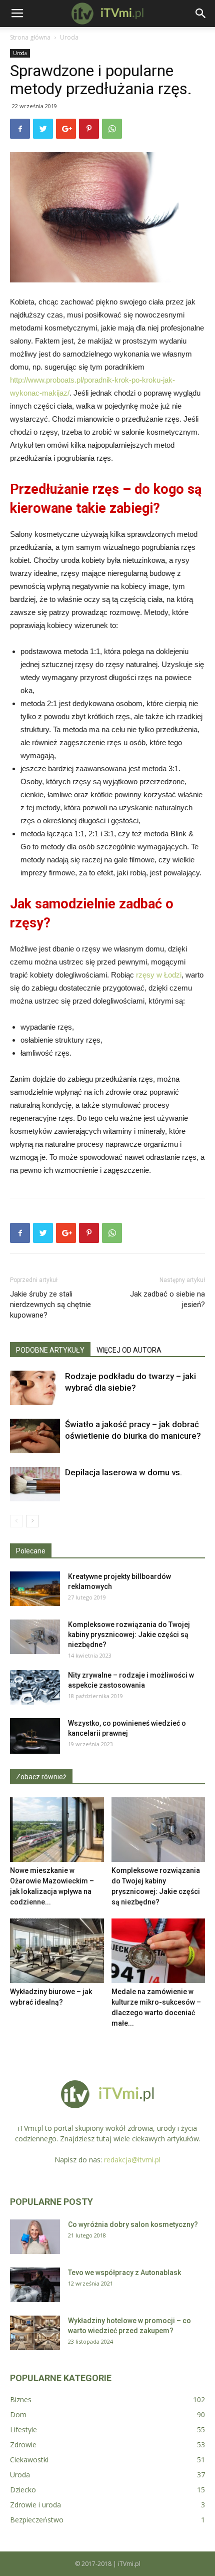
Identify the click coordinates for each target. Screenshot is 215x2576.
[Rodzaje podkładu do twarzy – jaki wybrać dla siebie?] (35, 1388)
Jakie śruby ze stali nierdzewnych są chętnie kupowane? (50, 1305)
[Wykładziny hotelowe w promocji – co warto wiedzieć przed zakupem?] (35, 2333)
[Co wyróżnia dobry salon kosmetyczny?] (35, 2237)
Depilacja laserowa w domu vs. (123, 1472)
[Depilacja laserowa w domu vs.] (35, 1484)
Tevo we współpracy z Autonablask (124, 2273)
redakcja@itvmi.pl (132, 2160)
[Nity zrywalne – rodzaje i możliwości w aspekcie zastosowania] (35, 1687)
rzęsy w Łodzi (159, 975)
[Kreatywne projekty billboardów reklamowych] (35, 1589)
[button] (201, 14)
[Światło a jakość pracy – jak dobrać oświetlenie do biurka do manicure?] (35, 1436)
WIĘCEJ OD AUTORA (129, 1350)
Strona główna (30, 37)
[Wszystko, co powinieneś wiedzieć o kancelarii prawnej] (35, 1736)
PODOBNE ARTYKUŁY (50, 1350)
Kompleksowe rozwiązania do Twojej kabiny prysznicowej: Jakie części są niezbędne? (129, 1635)
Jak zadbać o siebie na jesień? (167, 1299)
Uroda (69, 37)
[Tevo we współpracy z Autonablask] (35, 2285)
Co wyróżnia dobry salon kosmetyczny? (133, 2224)
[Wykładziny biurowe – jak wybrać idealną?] (57, 1951)
